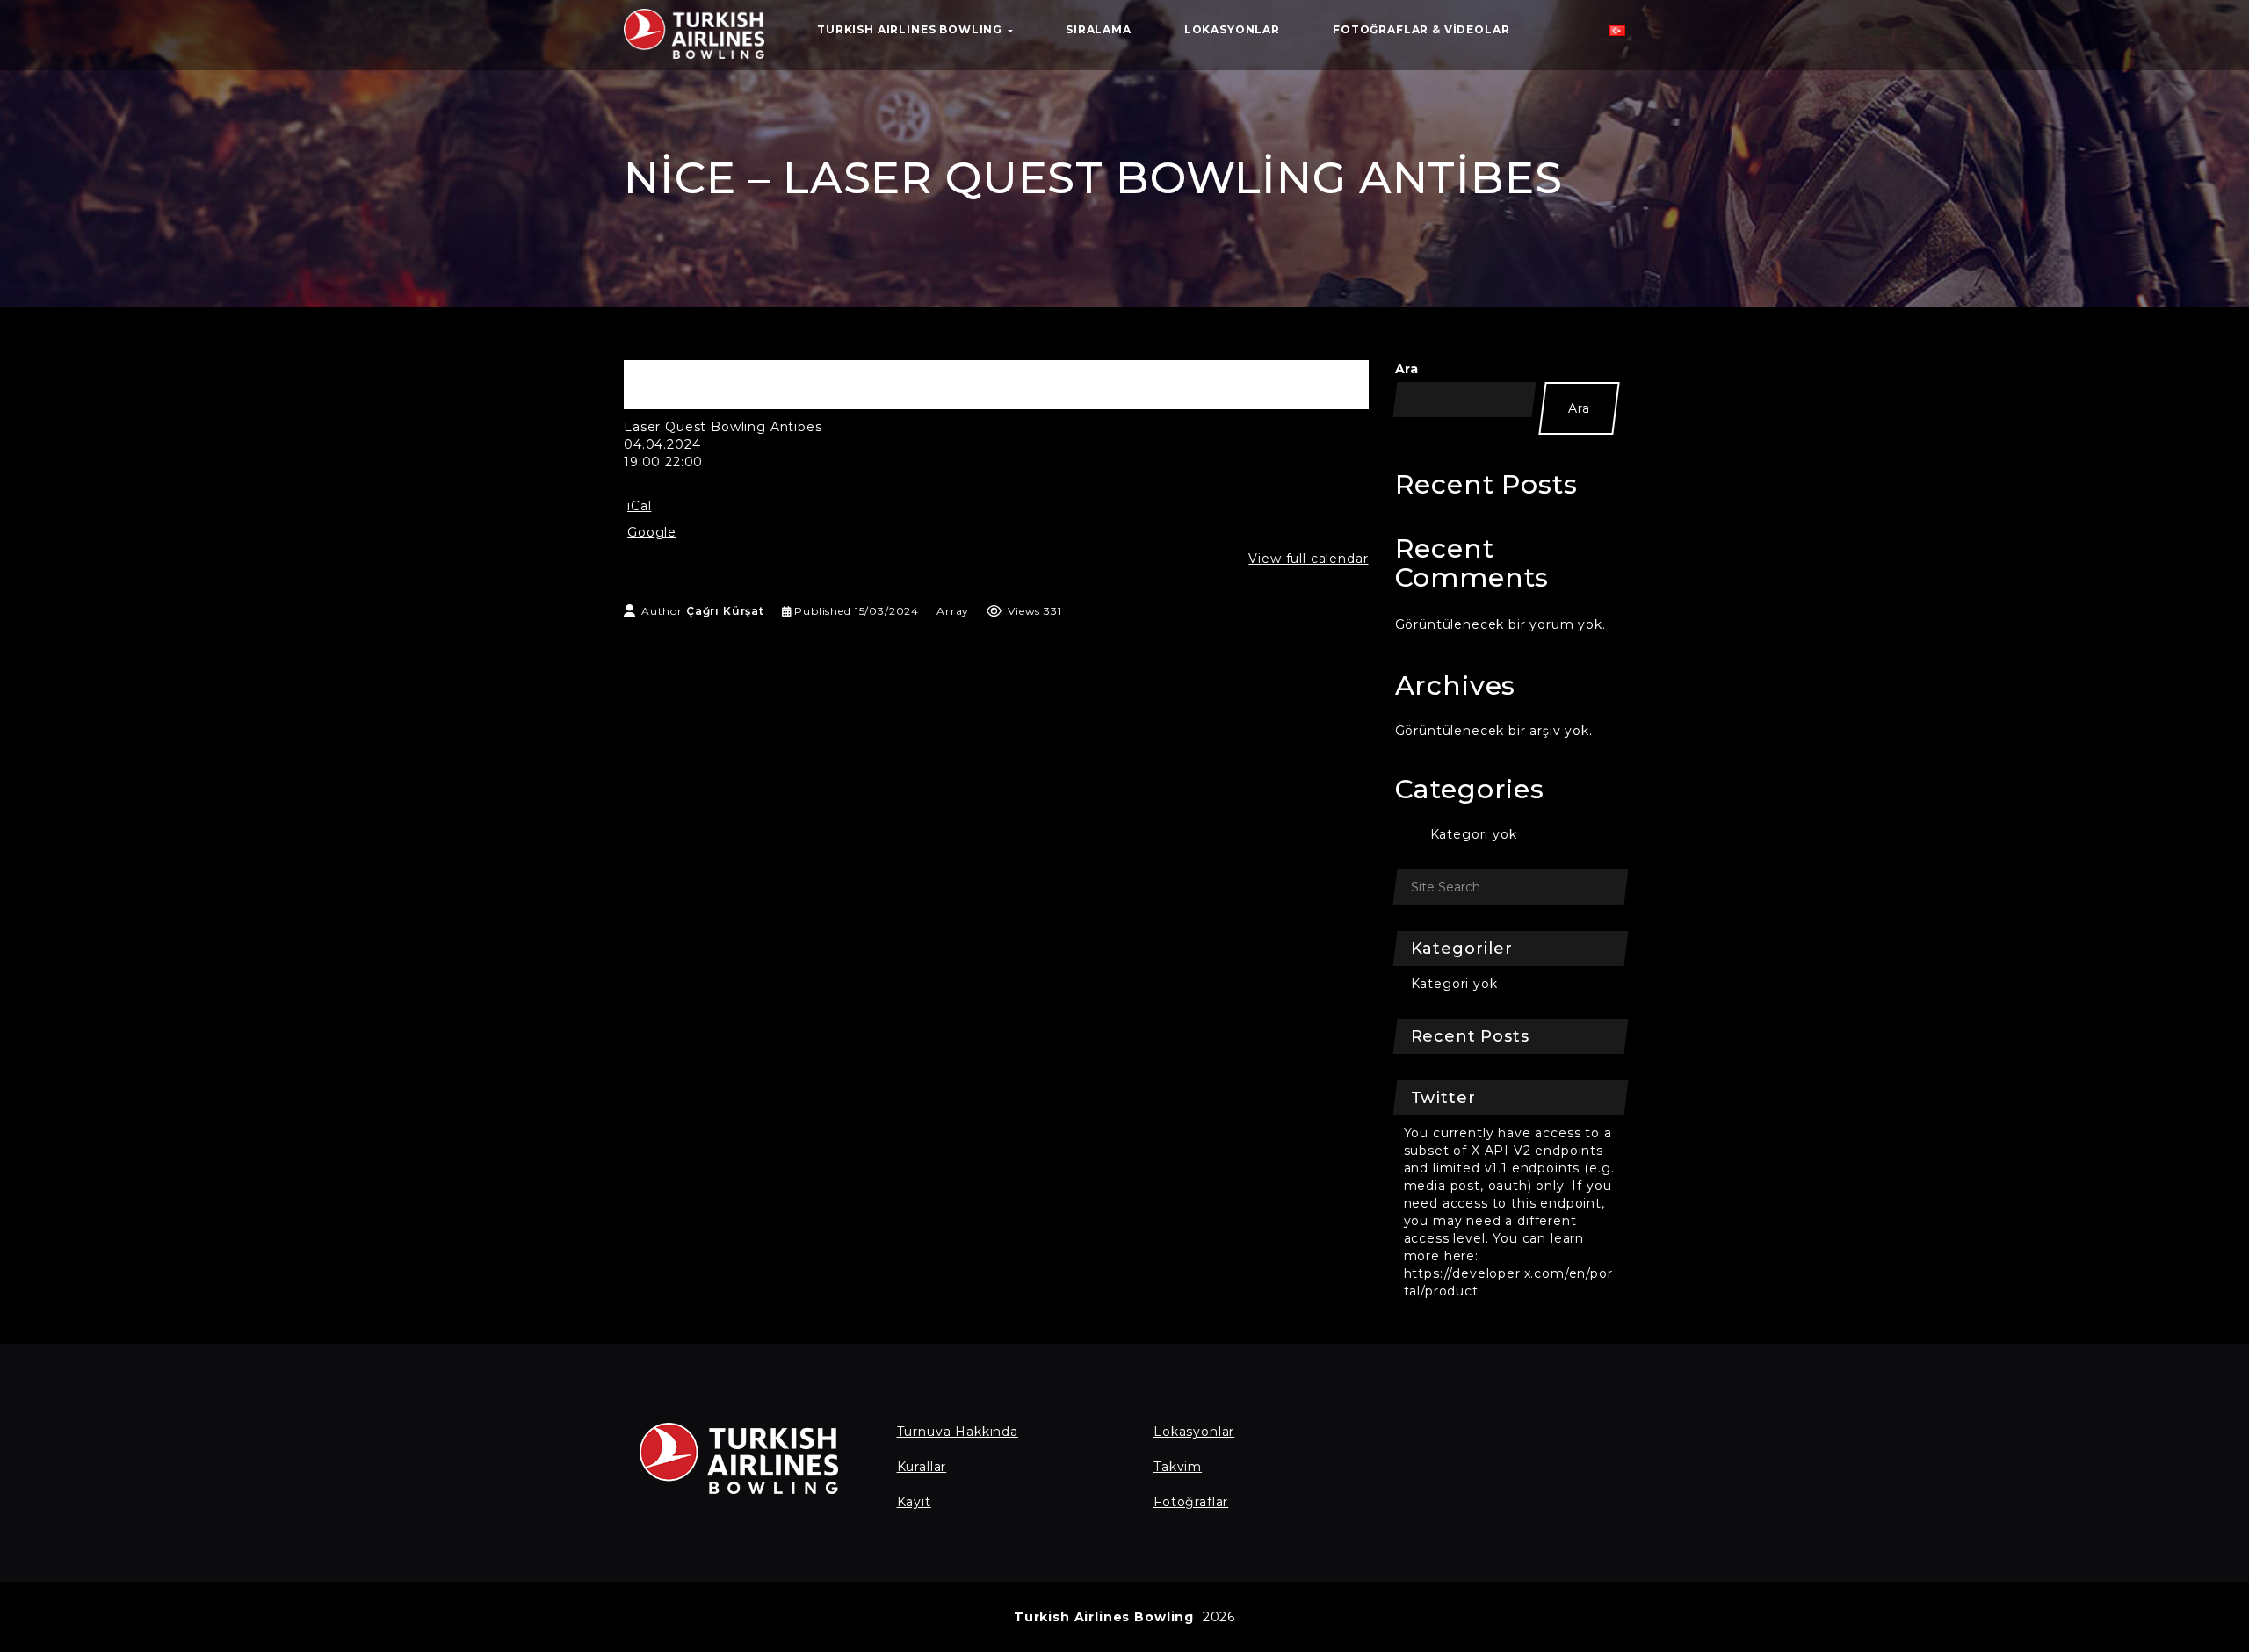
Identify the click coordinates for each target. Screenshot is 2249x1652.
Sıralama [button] (1099, 29)
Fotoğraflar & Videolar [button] (1421, 29)
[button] (1617, 35)
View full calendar (1308, 559)
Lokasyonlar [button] (1232, 29)
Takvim (1178, 1467)
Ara (1407, 369)
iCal (639, 506)
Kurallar (922, 1467)
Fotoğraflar (1191, 1502)
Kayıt (914, 1502)
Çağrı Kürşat (725, 611)
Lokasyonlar (1194, 1432)
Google (652, 532)
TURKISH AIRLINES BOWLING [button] (911, 29)
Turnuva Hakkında (958, 1432)
